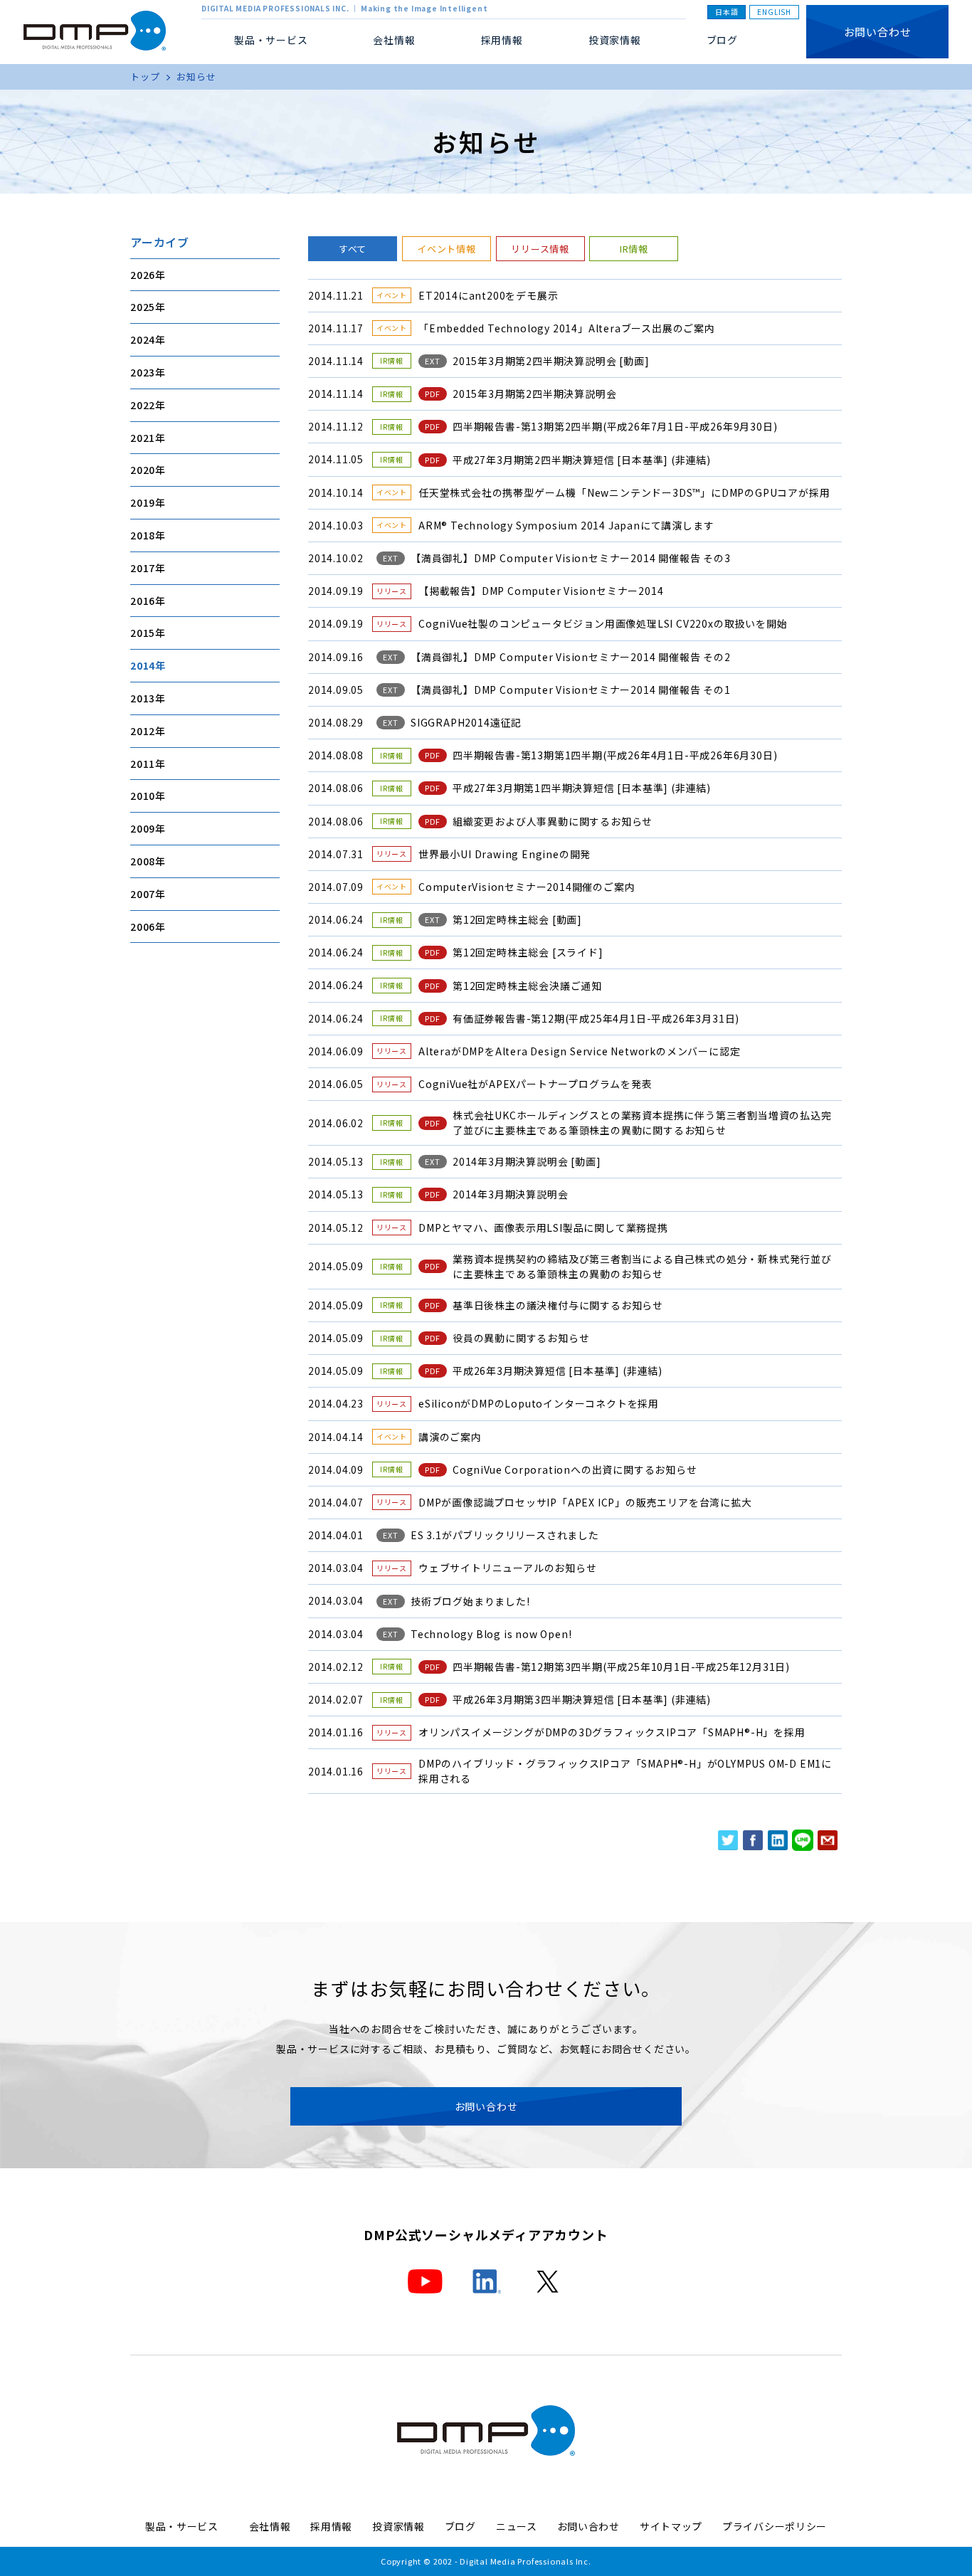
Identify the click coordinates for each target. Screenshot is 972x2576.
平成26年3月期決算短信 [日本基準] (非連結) (558, 1371)
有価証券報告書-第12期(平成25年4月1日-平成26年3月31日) (596, 1018)
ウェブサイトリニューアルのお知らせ (508, 1568)
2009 (143, 828)
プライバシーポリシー (775, 2526)
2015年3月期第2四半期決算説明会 (534, 394)
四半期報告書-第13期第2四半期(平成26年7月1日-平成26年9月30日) (615, 426)
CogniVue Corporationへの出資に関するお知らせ (575, 1469)
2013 (143, 698)
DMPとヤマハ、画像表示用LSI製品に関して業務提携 (543, 1228)
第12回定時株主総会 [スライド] (528, 952)
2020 (143, 470)
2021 (143, 437)
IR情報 (634, 249)
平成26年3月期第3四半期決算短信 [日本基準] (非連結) (582, 1699)
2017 (143, 568)
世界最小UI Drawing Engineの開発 (505, 854)
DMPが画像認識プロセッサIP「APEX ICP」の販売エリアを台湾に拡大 (585, 1502)
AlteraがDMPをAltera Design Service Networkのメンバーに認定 (579, 1051)
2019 (143, 502)
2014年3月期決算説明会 (510, 1194)
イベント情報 (447, 249)
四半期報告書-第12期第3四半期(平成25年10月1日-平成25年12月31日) (621, 1667)
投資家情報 (615, 40)
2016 (143, 600)
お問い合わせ (878, 32)
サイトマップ (671, 2526)
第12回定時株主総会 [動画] (517, 919)
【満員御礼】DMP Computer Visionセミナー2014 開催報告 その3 (571, 558)
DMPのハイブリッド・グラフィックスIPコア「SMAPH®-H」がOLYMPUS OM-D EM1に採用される (625, 1771)
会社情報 (270, 2526)
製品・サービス (187, 2526)
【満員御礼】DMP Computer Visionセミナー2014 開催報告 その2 (571, 657)
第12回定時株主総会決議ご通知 (527, 986)
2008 (143, 861)
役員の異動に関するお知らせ (521, 1338)
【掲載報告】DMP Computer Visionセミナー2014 (541, 591)
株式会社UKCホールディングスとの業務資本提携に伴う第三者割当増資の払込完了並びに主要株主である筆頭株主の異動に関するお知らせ (642, 1123)
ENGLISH (774, 12)
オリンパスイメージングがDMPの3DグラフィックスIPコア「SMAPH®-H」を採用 (612, 1732)
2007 (143, 894)
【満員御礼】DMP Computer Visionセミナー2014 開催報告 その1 (571, 690)
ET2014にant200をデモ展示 (488, 295)
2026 (143, 275)
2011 (143, 763)
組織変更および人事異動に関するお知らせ (553, 821)
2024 (143, 339)
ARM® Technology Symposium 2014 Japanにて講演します (566, 525)
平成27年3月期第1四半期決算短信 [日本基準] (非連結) (582, 788)
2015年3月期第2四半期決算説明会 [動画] (551, 361)
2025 (143, 307)
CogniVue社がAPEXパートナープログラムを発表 (535, 1084)
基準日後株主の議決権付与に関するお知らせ (558, 1305)
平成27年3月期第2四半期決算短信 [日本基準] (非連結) (582, 460)
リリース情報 (540, 249)
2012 (143, 731)
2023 (143, 372)
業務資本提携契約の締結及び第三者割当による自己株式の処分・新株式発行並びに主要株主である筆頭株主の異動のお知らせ (642, 1266)
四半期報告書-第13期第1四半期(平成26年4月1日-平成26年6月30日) (615, 755)
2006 (143, 926)
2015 (143, 633)
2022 (143, 405)
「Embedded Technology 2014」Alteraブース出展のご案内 (567, 328)
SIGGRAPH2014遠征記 (466, 722)
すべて (353, 249)
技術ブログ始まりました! (470, 1601)
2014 (143, 665)
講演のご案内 (450, 1437)
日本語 (727, 12)
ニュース (517, 2526)
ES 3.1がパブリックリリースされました (505, 1535)
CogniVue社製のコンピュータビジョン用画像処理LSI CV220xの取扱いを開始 (603, 623)
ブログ (722, 40)
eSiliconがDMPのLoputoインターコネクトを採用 (539, 1403)
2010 (143, 796)
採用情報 (502, 40)
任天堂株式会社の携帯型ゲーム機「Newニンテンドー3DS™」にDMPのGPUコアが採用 (624, 492)
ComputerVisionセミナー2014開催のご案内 (527, 887)
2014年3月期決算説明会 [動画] (527, 1161)
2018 (143, 535)
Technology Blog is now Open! (491, 1634)
